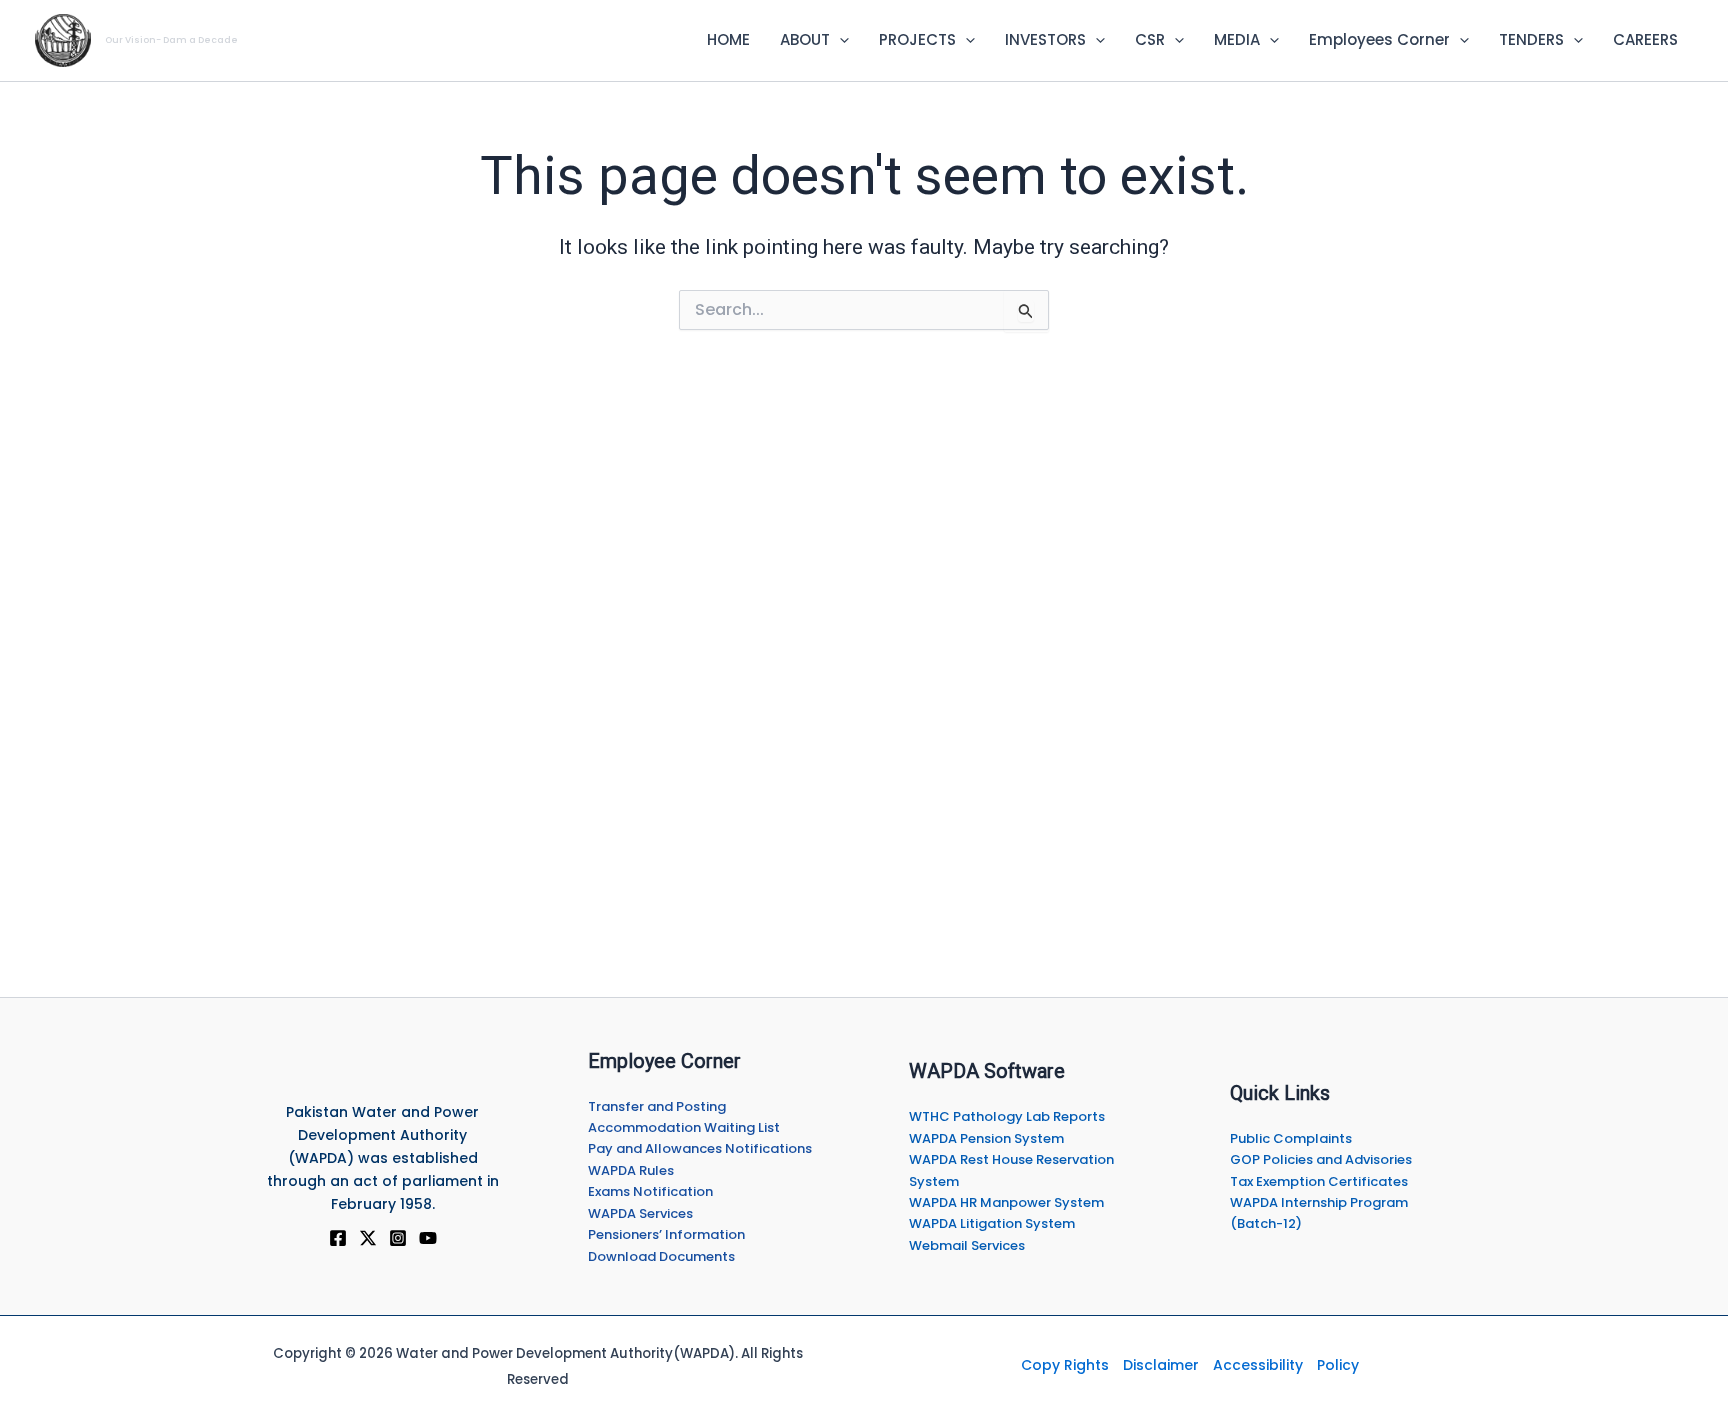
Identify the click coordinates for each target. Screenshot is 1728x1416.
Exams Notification (650, 1191)
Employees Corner (1379, 39)
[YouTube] (428, 1238)
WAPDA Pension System (986, 1138)
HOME (728, 39)
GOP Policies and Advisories (1321, 1159)
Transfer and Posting (657, 1106)
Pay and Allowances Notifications (700, 1148)
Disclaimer (1161, 1365)
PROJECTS (917, 39)
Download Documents (661, 1256)
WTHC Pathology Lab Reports (1007, 1116)
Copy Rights (1065, 1365)
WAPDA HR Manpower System (1006, 1202)
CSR (1150, 39)
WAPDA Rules (631, 1170)
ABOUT (805, 39)
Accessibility (1258, 1365)
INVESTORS (1045, 39)
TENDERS (1531, 39)
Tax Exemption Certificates (1319, 1181)
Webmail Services (967, 1245)
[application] (839, 40)
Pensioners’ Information (666, 1234)
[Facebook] (338, 1238)
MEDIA (1237, 39)
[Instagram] (398, 1238)
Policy (1338, 1365)
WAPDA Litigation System (992, 1223)
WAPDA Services (640, 1213)
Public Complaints (1291, 1138)
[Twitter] (368, 1238)
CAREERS (1645, 39)
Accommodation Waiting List (684, 1127)
